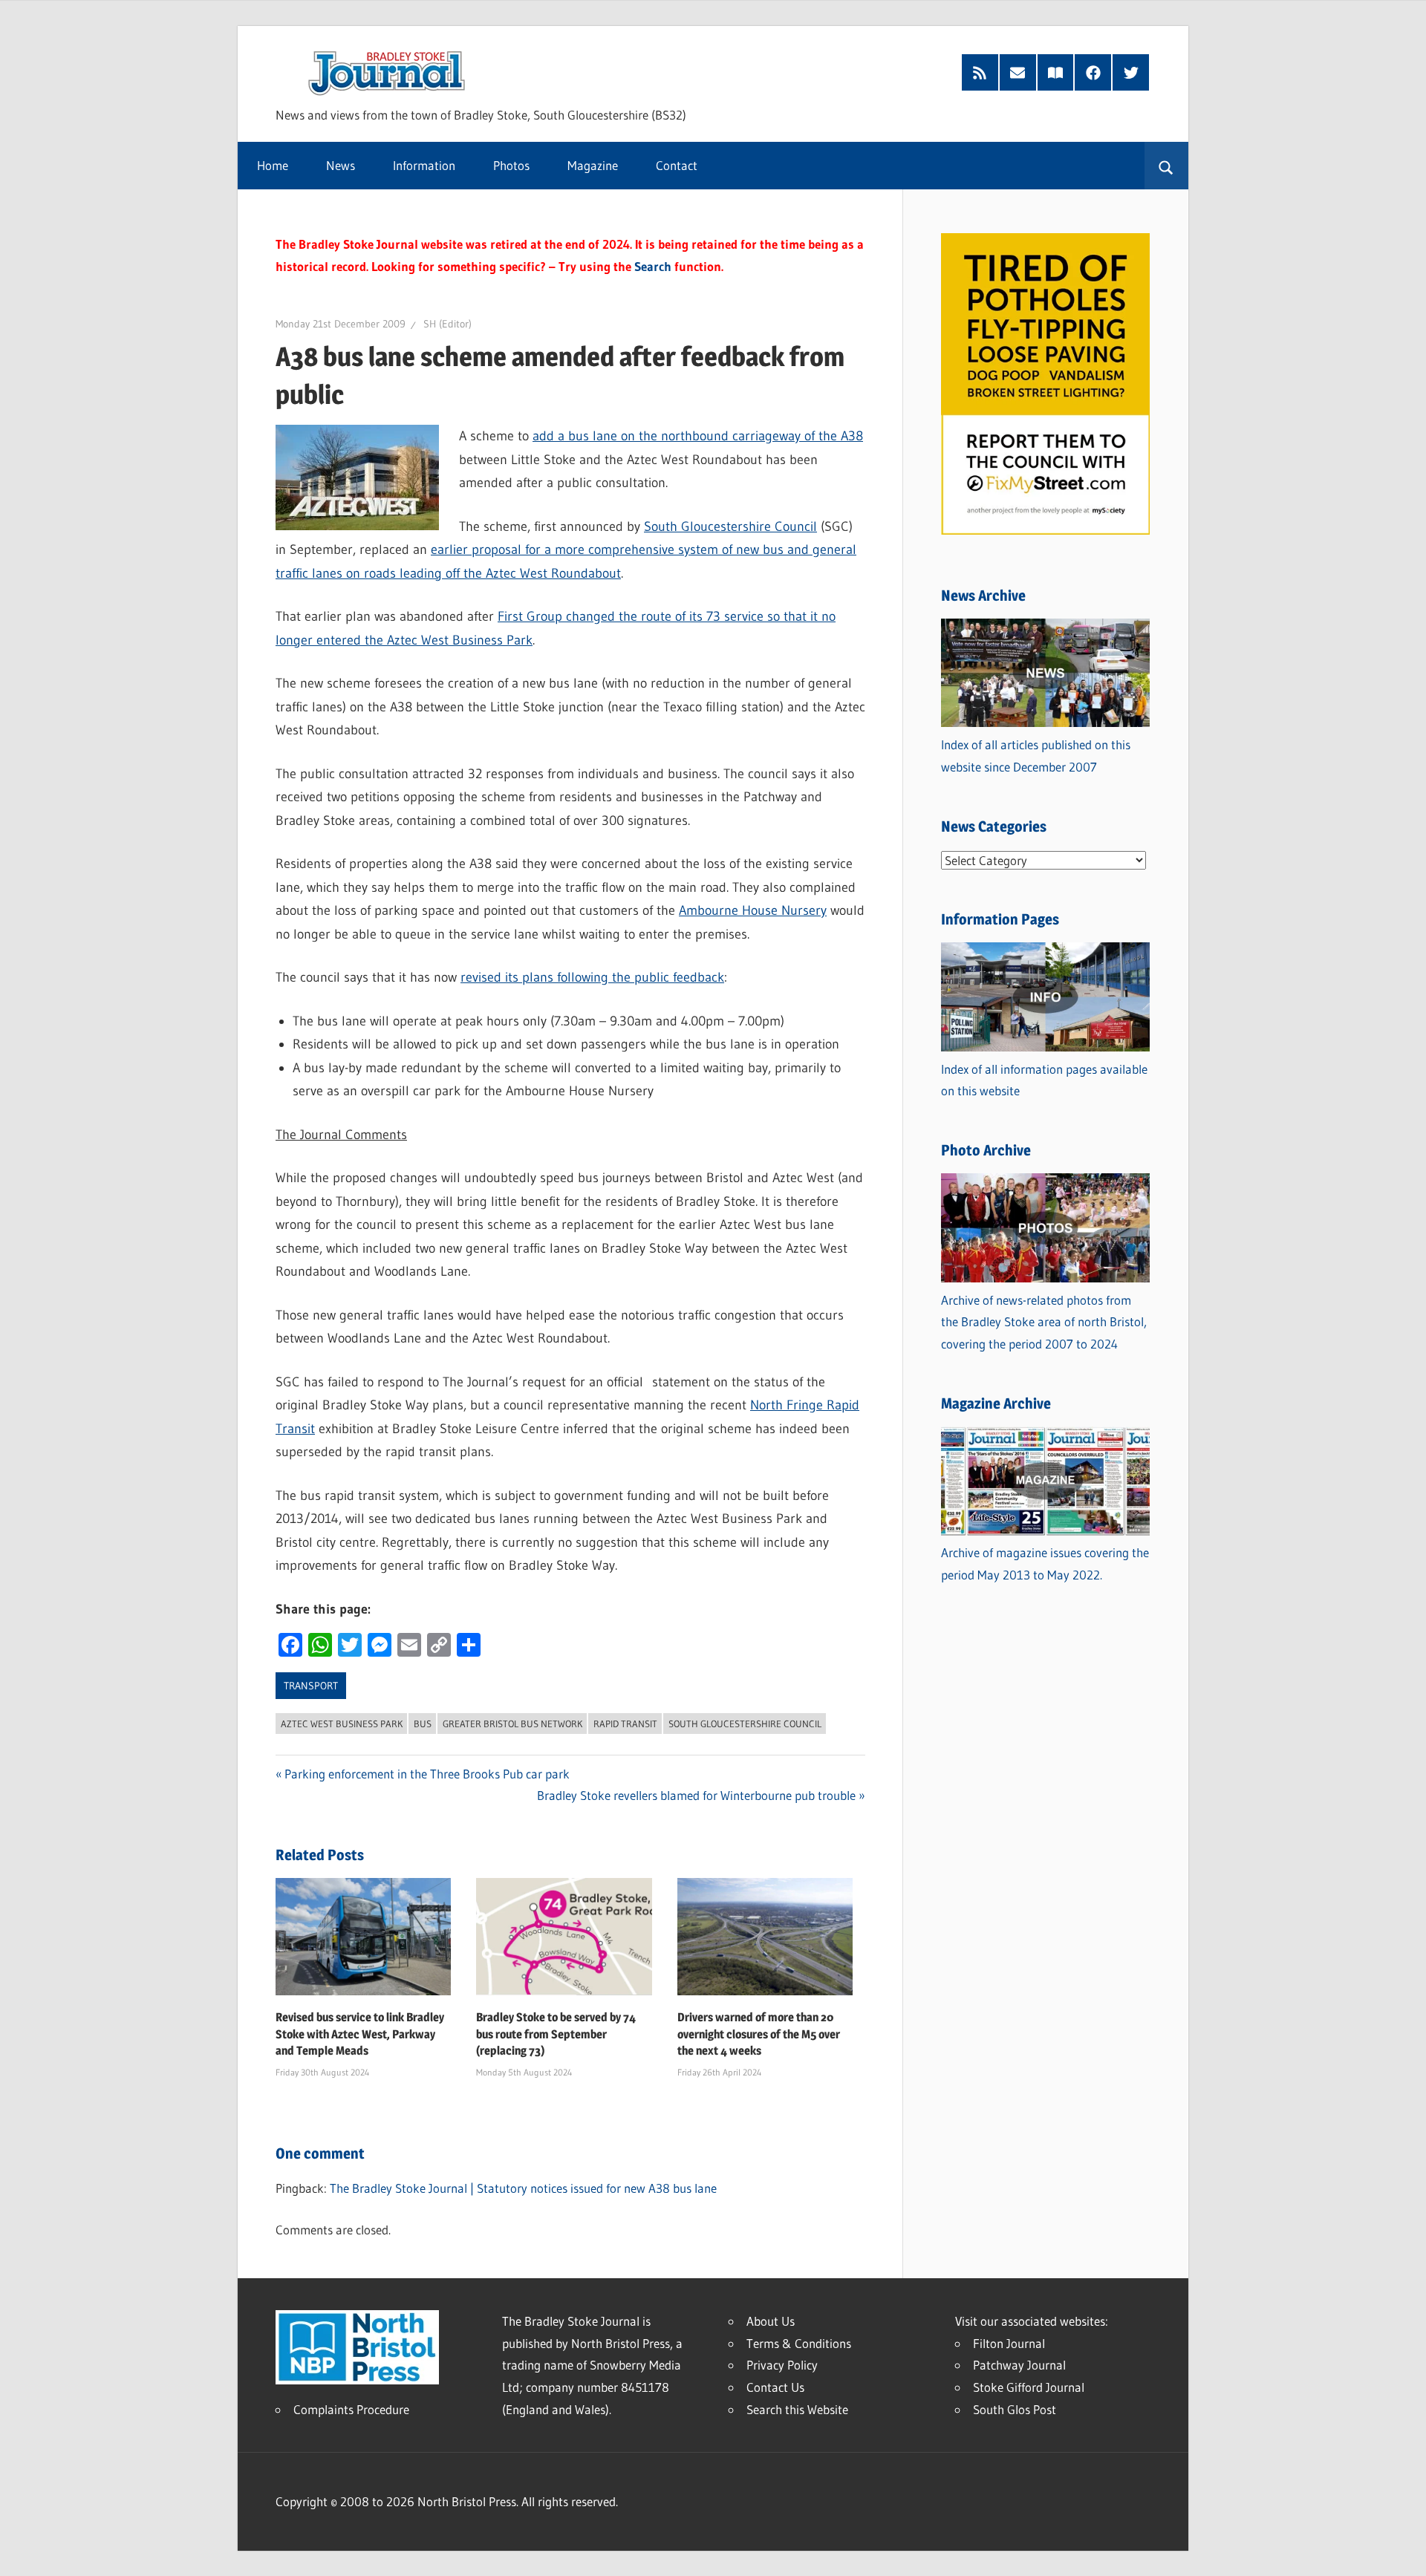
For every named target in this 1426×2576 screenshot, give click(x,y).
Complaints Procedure (351, 2409)
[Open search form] (1166, 166)
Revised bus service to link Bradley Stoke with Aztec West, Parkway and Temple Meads (360, 2034)
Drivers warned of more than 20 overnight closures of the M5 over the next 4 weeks (759, 2034)
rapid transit (625, 1724)
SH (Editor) (447, 324)
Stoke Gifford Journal (1029, 2387)
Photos (511, 165)
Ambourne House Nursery (753, 910)
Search (653, 266)
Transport (311, 1686)
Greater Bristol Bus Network (512, 1724)
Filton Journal (1009, 2343)
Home (273, 165)
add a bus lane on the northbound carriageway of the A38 (698, 436)
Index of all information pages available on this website (1044, 1080)
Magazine (593, 165)
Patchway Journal (1019, 2365)
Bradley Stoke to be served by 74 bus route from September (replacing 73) (556, 2034)
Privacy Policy (782, 2365)
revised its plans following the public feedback (592, 977)
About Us (771, 2321)
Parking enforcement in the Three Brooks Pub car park (427, 1774)
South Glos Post (1015, 2409)
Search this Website (797, 2409)
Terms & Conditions (799, 2343)
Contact (677, 165)
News (341, 165)
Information (424, 165)
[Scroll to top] (1401, 2551)
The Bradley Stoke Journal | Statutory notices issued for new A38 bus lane (523, 2188)
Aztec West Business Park (342, 1724)
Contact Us (775, 2387)
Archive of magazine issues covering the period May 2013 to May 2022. (1045, 1563)
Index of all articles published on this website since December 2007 (1036, 756)
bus (423, 1724)
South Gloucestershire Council (730, 526)
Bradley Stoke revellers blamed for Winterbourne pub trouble (696, 1795)
